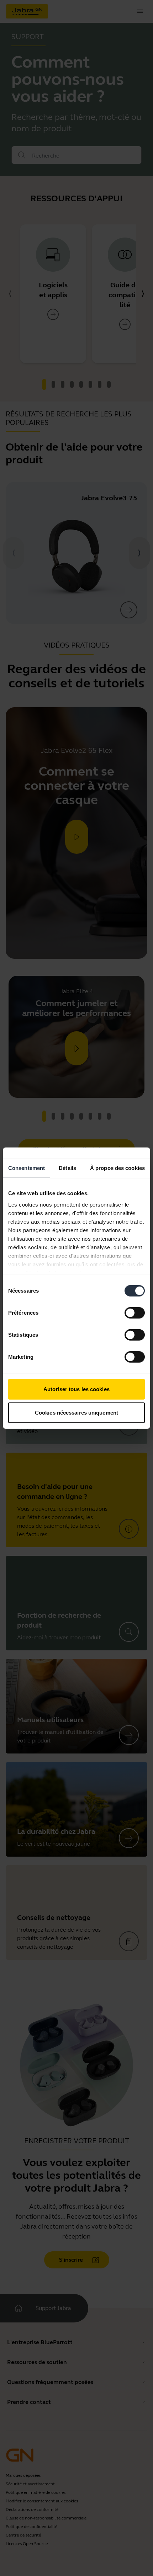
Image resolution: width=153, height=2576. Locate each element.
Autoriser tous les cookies (76, 1389)
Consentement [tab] (27, 1168)
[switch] (135, 1313)
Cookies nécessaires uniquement (76, 1412)
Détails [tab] (67, 1168)
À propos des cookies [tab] (117, 1168)
